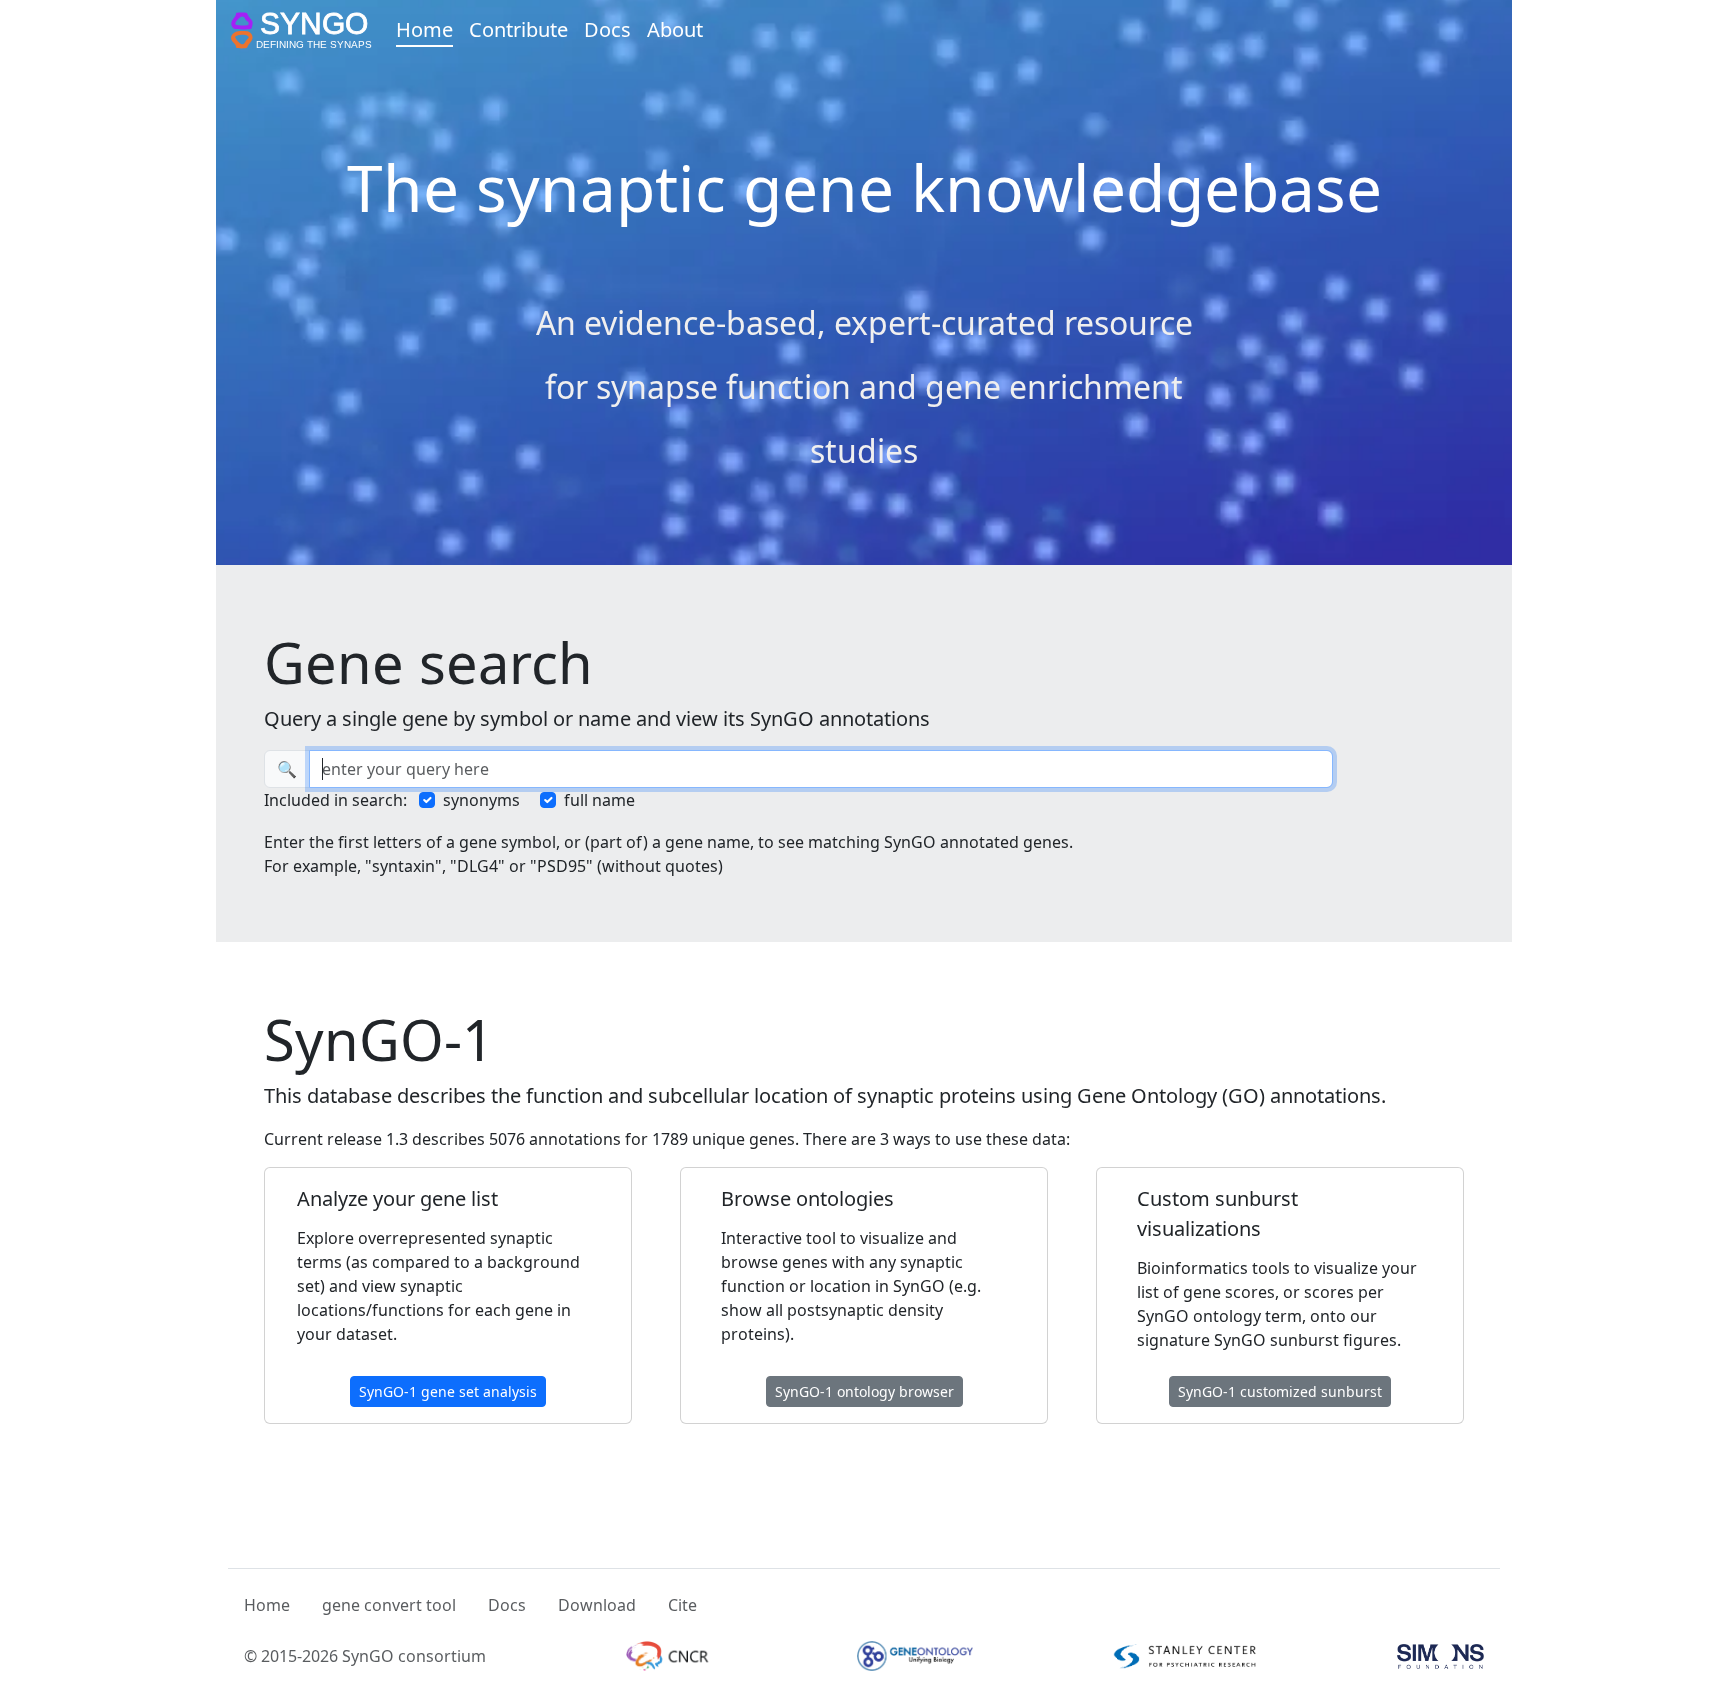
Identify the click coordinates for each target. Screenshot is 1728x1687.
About (675, 29)
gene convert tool (389, 1605)
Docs (607, 29)
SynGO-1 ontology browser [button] (864, 1391)
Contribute (518, 29)
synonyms (481, 800)
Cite (682, 1605)
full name (599, 800)
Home (424, 29)
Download (597, 1605)
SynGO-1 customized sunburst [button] (1280, 1391)
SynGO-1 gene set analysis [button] (448, 1391)
